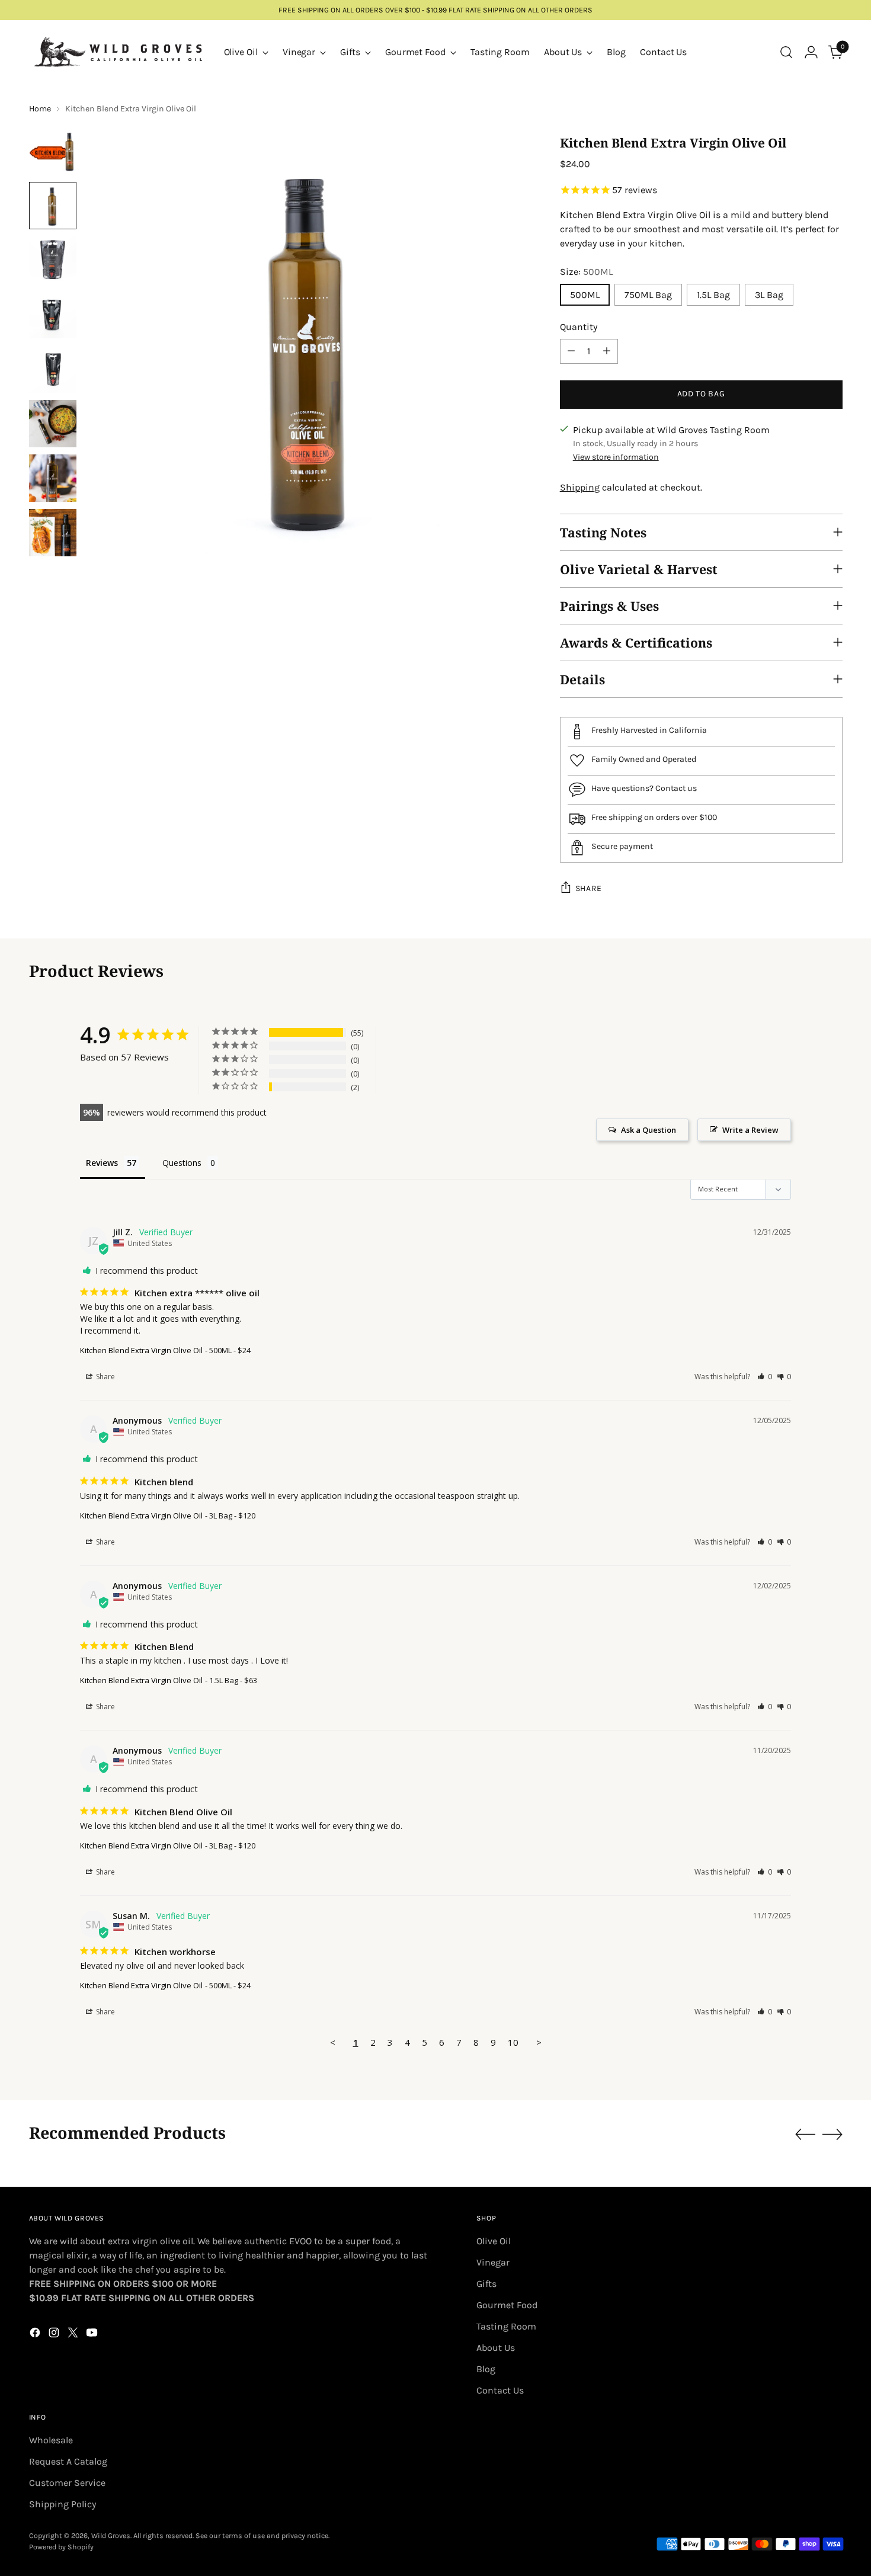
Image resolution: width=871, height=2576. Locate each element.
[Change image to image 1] (53, 151)
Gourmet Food (507, 2305)
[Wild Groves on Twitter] (74, 2335)
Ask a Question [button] (649, 1130)
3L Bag (769, 295)
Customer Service (67, 2483)
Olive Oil (494, 2241)
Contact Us (500, 2390)
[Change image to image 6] (53, 424)
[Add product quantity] (607, 351)
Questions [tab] (182, 1163)
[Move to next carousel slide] (832, 2134)
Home (40, 109)
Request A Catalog (68, 2461)
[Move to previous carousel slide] (805, 2135)
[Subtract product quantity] (571, 351)
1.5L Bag (713, 295)
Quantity (579, 327)
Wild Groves (111, 2536)
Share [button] (105, 1377)
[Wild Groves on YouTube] (93, 2335)
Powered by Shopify (61, 2547)
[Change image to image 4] (53, 315)
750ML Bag (648, 295)
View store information (616, 457)
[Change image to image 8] (53, 533)
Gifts (486, 2284)
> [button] (539, 2042)
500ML (585, 295)
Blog (486, 2369)
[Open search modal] (786, 52)
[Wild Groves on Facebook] (36, 2335)
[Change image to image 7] (53, 478)
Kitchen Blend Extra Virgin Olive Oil (141, 1350)
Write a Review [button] (750, 1130)
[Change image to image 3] (53, 260)
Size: (586, 272)
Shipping (580, 487)
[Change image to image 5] (53, 369)
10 (513, 2042)
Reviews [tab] (102, 1163)
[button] (765, 1377)
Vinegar (493, 2262)
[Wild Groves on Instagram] (55, 2335)
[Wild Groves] (118, 52)
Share (589, 888)
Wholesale (51, 2440)
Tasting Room (506, 2326)
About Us (496, 2348)
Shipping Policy (63, 2504)
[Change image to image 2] (53, 206)
